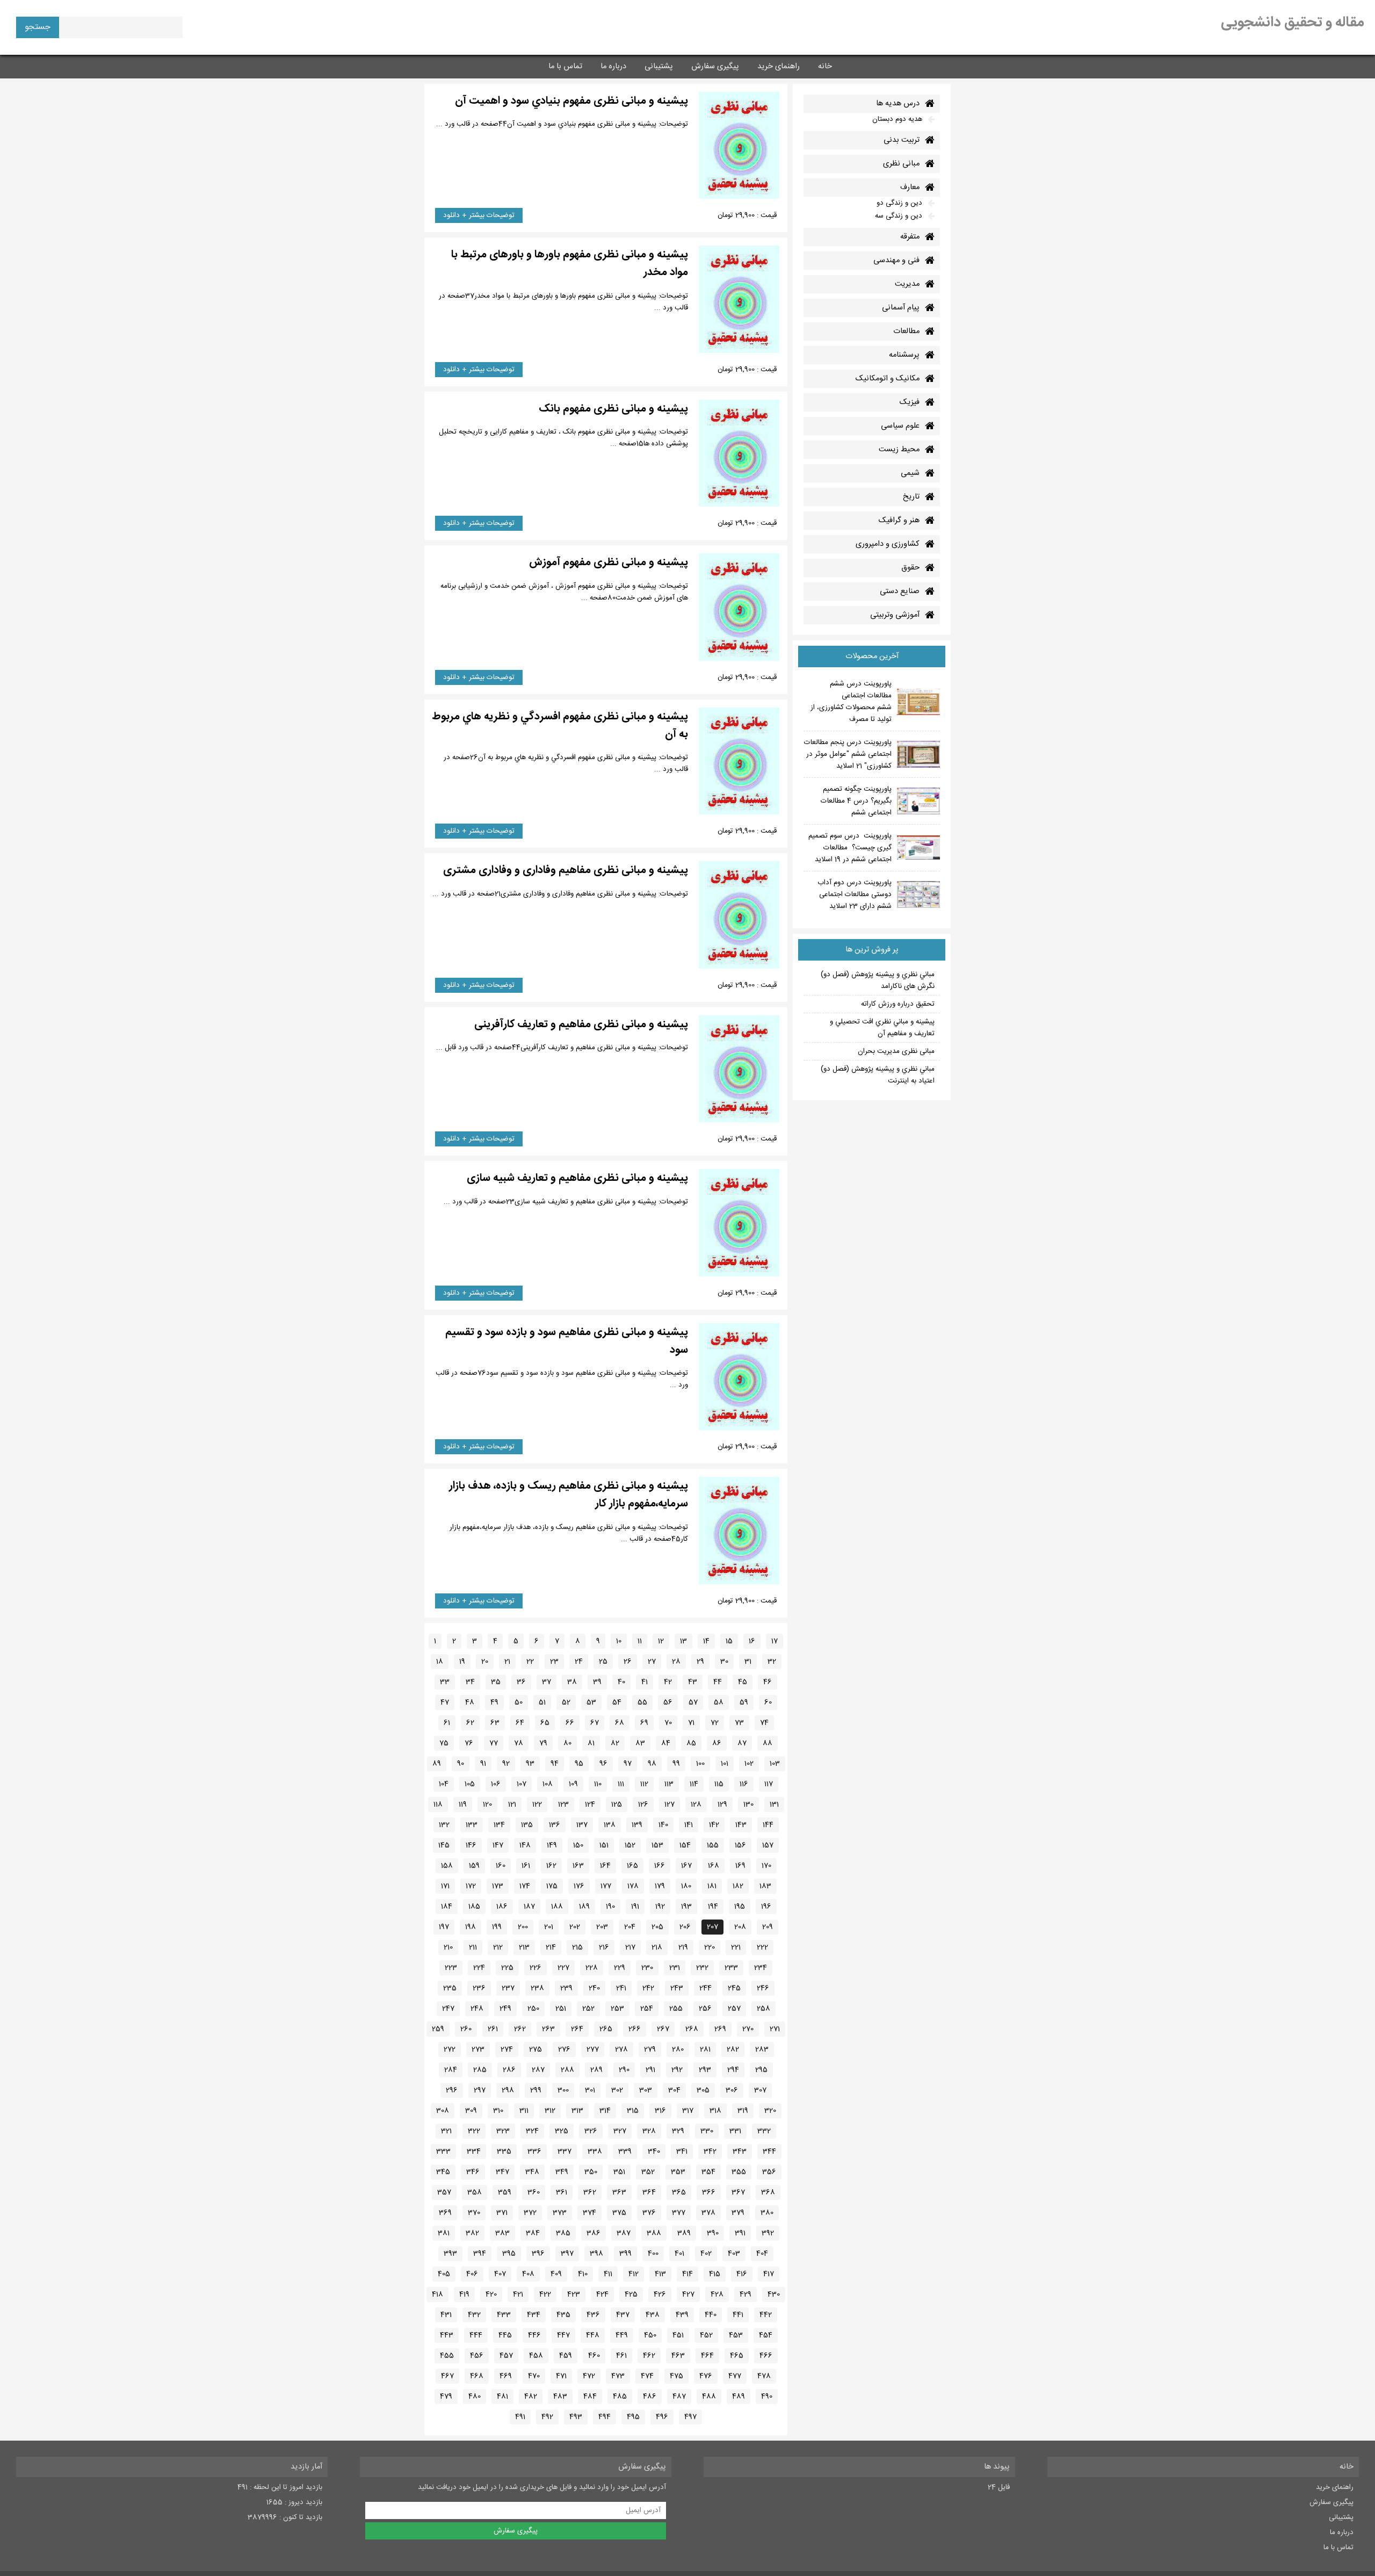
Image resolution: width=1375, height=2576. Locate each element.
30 (724, 1662)
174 (525, 1886)
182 (738, 1886)
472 (589, 2376)
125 (617, 1805)
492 (547, 2417)
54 (617, 1702)
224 (479, 1968)
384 (533, 2233)
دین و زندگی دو (899, 203)
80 (567, 1743)
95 (579, 1764)
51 (542, 1702)
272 (450, 2050)
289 (596, 2070)
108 (548, 1784)
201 (549, 1927)
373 (560, 2213)
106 (496, 1784)
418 (437, 2294)
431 (446, 2315)
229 (620, 1968)
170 (766, 1866)
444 (476, 2335)
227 (563, 1968)
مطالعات (906, 331)
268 (692, 2029)
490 (767, 2397)
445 (505, 2335)
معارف (910, 187)
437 (623, 2315)
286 (509, 2070)
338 (595, 2152)
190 (610, 1907)
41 (645, 1682)
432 (474, 2315)
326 (591, 2131)
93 (530, 1764)
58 (719, 1702)
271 (775, 2029)
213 (524, 1947)
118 (438, 1805)
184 (447, 1907)
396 (538, 2254)
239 (566, 1988)
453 (736, 2335)
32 (772, 1662)
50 (519, 1702)
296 (452, 2090)
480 (475, 2397)
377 (679, 2213)
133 (472, 1825)
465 (737, 2356)
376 (649, 2213)
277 (593, 2050)
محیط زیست (899, 450)
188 (557, 1907)
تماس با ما (565, 67)
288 (567, 2070)
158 (447, 1866)
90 (461, 1764)
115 (719, 1784)
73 (739, 1723)
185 (474, 1907)
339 (625, 2152)
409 (556, 2274)
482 (531, 2397)
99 (676, 1764)
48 (470, 1702)
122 (537, 1805)
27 (652, 1662)
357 (444, 2192)
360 (534, 2192)
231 (675, 1968)
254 (647, 2009)
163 (578, 1866)
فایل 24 (999, 2487)
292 (677, 2070)
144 (768, 1825)
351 (619, 2172)
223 (451, 1968)
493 (576, 2417)
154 (685, 1845)
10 (619, 1641)
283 (762, 2050)
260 (466, 2029)
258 (764, 2009)
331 (735, 2131)
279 (650, 2050)
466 (766, 2356)
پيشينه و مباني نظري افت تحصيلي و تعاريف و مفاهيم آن (882, 1028)
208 (740, 1927)
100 (700, 1764)
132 (444, 1825)
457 (506, 2356)
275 (535, 2050)
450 (650, 2335)
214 (551, 1947)
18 (440, 1662)
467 (447, 2376)
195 (740, 1907)
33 (445, 1682)
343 (740, 2152)
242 (648, 1988)
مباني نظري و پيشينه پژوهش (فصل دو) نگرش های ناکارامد (878, 980)
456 (477, 2356)
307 (760, 2090)
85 (691, 1743)
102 (749, 1764)
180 (686, 1886)
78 (519, 1743)
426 (660, 2294)
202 (575, 1927)
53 (591, 1702)
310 (498, 2111)
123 (563, 1805)
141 (689, 1825)
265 (606, 2029)
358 (475, 2192)
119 (463, 1805)
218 (657, 1947)
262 (520, 2029)
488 (709, 2397)
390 (713, 2233)
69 (644, 1723)
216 (604, 1947)
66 (570, 1723)
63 (495, 1723)
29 (700, 1662)
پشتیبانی (659, 67)
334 (474, 2152)
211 (473, 1947)
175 (552, 1886)
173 (498, 1886)
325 (562, 2131)
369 (445, 2213)
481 (502, 2397)
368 (768, 2192)
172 (471, 1886)
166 (660, 1866)
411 (608, 2274)
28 (676, 1662)
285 (480, 2070)
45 (743, 1682)
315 (633, 2111)
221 (736, 1947)
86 (717, 1743)
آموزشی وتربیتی (895, 615)
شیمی (910, 473)
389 (684, 2233)
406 (472, 2274)
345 (443, 2172)
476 (706, 2376)
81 (591, 1743)
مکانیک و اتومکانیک (888, 379)
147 (498, 1845)
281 (705, 2050)
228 (592, 1968)
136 (555, 1825)
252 (588, 2009)
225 (507, 1968)
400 (653, 2254)
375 (619, 2213)
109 (573, 1784)
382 (472, 2233)
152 (630, 1845)
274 (507, 2050)
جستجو (38, 27)
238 (537, 1988)
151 (604, 1845)
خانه (825, 67)
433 (504, 2315)
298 (508, 2090)
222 (762, 1947)
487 (679, 2397)
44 (718, 1682)
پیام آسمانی (901, 308)
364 (649, 2192)
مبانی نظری (901, 164)
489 (739, 2397)
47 (445, 1702)
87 (742, 1743)
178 (633, 1886)
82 (615, 1743)
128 (696, 1805)
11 (640, 1641)
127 (670, 1805)
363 (619, 2192)
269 (720, 2029)
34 (470, 1682)
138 (610, 1825)
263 (548, 2029)
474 (647, 2376)
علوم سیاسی (900, 426)
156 (740, 1845)
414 (687, 2274)
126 (643, 1805)
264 (577, 2029)
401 (679, 2254)
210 (448, 1947)
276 (564, 2050)
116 (744, 1784)
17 (775, 1641)
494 (605, 2417)
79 (543, 1743)
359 (505, 2192)
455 (447, 2356)
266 (635, 2029)
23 (554, 1662)
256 (705, 2009)
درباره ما (613, 67)
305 (703, 2090)
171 (445, 1886)
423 (574, 2294)
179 (660, 1886)
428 (717, 2294)
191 (635, 1907)
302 (617, 2090)
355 (739, 2172)
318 (715, 2111)
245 (734, 1988)
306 (732, 2090)
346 (473, 2172)
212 (498, 1947)
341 (682, 2152)
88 (768, 1743)
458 (536, 2356)
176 (579, 1886)
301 (590, 2090)
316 (660, 2111)
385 (563, 2233)
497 (690, 2417)
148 (525, 1845)
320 (770, 2111)
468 (477, 2376)
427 (688, 2294)
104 (444, 1784)
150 (578, 1845)
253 (617, 2009)
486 (650, 2397)
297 (480, 2090)
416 (742, 2274)
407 (500, 2274)
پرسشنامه (904, 355)
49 (494, 1702)
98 (652, 1764)
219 (683, 1947)
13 (683, 1641)
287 (538, 2070)
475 (676, 2376)
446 (534, 2335)
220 (710, 1947)
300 (563, 2090)
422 (545, 2294)
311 (524, 2111)
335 (504, 2152)
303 (646, 2090)
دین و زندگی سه (899, 216)
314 (605, 2111)
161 (526, 1866)
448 (593, 2335)
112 (644, 1784)
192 (660, 1907)
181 (712, 1886)
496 (662, 2417)
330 (707, 2131)
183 (765, 1886)
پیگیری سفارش (715, 67)
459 (566, 2356)
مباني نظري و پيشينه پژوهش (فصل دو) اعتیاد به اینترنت (878, 1075)
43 (693, 1682)
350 (591, 2172)
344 (769, 2152)
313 (577, 2111)
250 (533, 2009)
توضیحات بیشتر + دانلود (479, 215)
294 (733, 2070)
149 (552, 1845)
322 (474, 2131)
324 (532, 2131)
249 (505, 2009)
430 (774, 2294)
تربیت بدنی (902, 140)
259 (438, 2029)
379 (738, 2213)
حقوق (910, 568)
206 (685, 1927)
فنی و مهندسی (896, 261)
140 (663, 1825)
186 (502, 1907)
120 (487, 1805)
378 (708, 2213)
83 (640, 1743)
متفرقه (910, 237)
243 (677, 1988)
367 (738, 2192)
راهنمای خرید (779, 67)
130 (748, 1805)
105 (470, 1784)
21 (507, 1662)
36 (521, 1682)
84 (666, 1743)
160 (501, 1866)
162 (551, 1866)
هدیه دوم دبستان (897, 119)
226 (535, 1968)
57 (693, 1702)
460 (594, 2356)
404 (762, 2254)
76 (469, 1743)
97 (628, 1764)
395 (509, 2254)
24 (579, 1662)
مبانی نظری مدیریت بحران (896, 1051)
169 (740, 1866)
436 (593, 2315)
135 (527, 1825)
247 (448, 2009)
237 (508, 1988)
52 (566, 1702)
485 (620, 2397)
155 (713, 1845)
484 (590, 2397)
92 (506, 1764)
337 (565, 2152)
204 (630, 1927)
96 (603, 1764)
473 (618, 2376)
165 (632, 1866)
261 (493, 2029)
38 (572, 1682)
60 (768, 1702)
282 (733, 2050)
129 (722, 1805)
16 (752, 1641)
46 (768, 1682)
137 (582, 1825)
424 (602, 2294)
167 (686, 1866)
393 (450, 2254)
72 (715, 1723)
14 (706, 1641)
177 (606, 1886)
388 (654, 2233)
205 (657, 1927)
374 (589, 2213)
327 (620, 2131)
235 (450, 1988)
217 (630, 1947)
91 (483, 1764)
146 (471, 1845)
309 (471, 2111)
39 (597, 1682)
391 (740, 2233)
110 (598, 1784)
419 (464, 2294)
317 (688, 2111)
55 (642, 1702)
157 (768, 1845)
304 (674, 2090)
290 (624, 2070)
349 (562, 2172)
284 (451, 2070)
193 (686, 1907)
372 (530, 2213)
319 (743, 2111)
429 (746, 2294)
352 (648, 2172)
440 (711, 2315)
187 (529, 1907)
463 (678, 2356)
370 (474, 2213)
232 (702, 1968)
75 (444, 1743)
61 (447, 1723)
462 (649, 2356)
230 (647, 1968)
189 (584, 1907)
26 (628, 1662)
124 (590, 1805)
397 (567, 2254)
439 (682, 2315)
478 (764, 2376)
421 (518, 2294)
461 (621, 2356)
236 (479, 1988)
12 (661, 1641)
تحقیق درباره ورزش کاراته (898, 1004)
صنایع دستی (900, 591)
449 (622, 2335)
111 (621, 1784)
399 (625, 2254)
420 (491, 2294)
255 (676, 2009)
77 (494, 1743)
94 (555, 1764)
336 (534, 2152)
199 (497, 1927)
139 (637, 1825)
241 (621, 1988)
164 (605, 1866)
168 (714, 1866)
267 (663, 2029)
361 (562, 2192)
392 (768, 2233)
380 (767, 2213)
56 (668, 1702)
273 (478, 2050)
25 (603, 1662)
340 (654, 2152)
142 (714, 1825)
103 (775, 1764)
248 (477, 2009)
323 (503, 2131)
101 (725, 1764)
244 (705, 1988)
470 (534, 2376)
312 (550, 2111)
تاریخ (911, 497)
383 (502, 2233)
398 (596, 2254)
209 (768, 1927)
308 (443, 2111)
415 (715, 2274)
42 (668, 1682)
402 (706, 2254)
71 (691, 1723)
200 (523, 1927)
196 (766, 1907)
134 (499, 1825)
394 (480, 2254)
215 (577, 1947)
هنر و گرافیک (899, 521)
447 (563, 2335)
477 (735, 2376)
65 (545, 1723)
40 (621, 1682)
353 (678, 2172)
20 (485, 1662)
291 (650, 2070)
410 (583, 2274)
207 (712, 1927)
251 (561, 2009)
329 (678, 2131)
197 (444, 1927)
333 (443, 2152)
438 (653, 2315)
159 (474, 1866)
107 (522, 1784)
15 (729, 1641)
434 (534, 2315)
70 (668, 1723)
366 (709, 2192)
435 (563, 2315)
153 (657, 1845)
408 (528, 2274)
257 (734, 2009)
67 (595, 1723)
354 (708, 2172)
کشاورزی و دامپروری (888, 544)
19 (462, 1662)
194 (713, 1907)
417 (769, 2274)
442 (766, 2315)
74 (764, 1723)
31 (748, 1662)
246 (763, 1988)
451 (678, 2335)
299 (536, 2090)
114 (694, 1784)
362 (590, 2192)
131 (774, 1805)
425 (631, 2294)
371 (502, 2213)
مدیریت (907, 284)
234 (761, 1968)
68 (620, 1723)
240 (594, 1988)
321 (446, 2131)
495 (633, 2417)
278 (621, 2050)
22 (530, 1662)
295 (761, 2070)
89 (437, 1764)
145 (444, 1845)
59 (744, 1702)
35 (496, 1682)
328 (649, 2131)
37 (547, 1682)
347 (502, 2172)
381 (444, 2233)
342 (710, 2152)
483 (560, 2397)
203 (602, 1927)
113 (669, 1784)
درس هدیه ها (898, 104)
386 (594, 2233)
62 (470, 1723)
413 (660, 2274)
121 (512, 1805)
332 (764, 2131)
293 (705, 2070)
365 (679, 2192)
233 (731, 1968)
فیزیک (910, 402)
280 (678, 2050)
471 (561, 2376)
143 (741, 1825)
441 (738, 2315)
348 (532, 2172)
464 (707, 2356)
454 (766, 2335)
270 (748, 2029)
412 (634, 2274)
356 (769, 2172)
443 (447, 2335)
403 (734, 2254)
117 (769, 1784)
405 (444, 2274)
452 (706, 2335)
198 (471, 1927)
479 (446, 2397)
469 (506, 2376)
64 (520, 1723)
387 (624, 2233)
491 (520, 2417)
